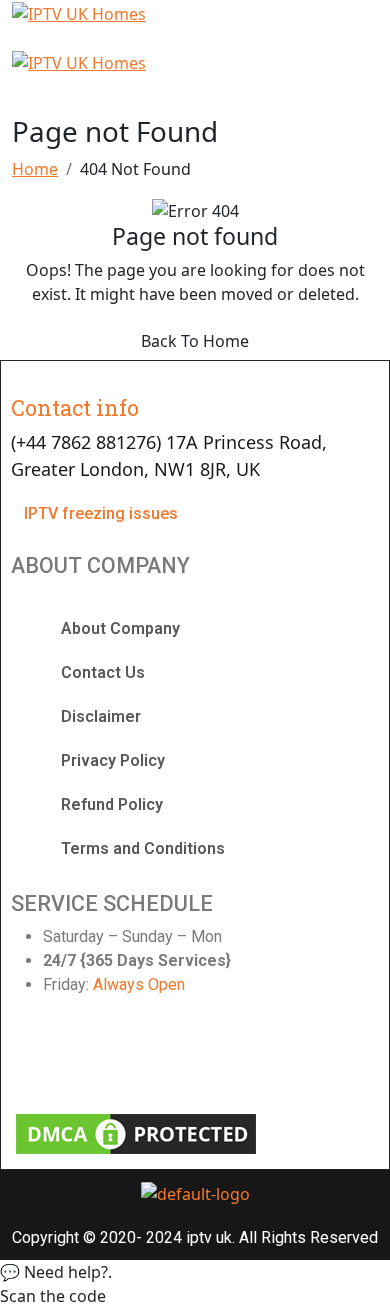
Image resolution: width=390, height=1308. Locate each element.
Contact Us (103, 672)
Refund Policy (112, 804)
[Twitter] (129, 1058)
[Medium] (316, 1058)
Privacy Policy (113, 760)
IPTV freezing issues (101, 513)
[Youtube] (223, 1058)
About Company (120, 628)
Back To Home (195, 341)
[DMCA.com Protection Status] (136, 1132)
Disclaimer (101, 716)
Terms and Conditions (143, 848)
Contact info (75, 407)
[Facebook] (36, 1058)
